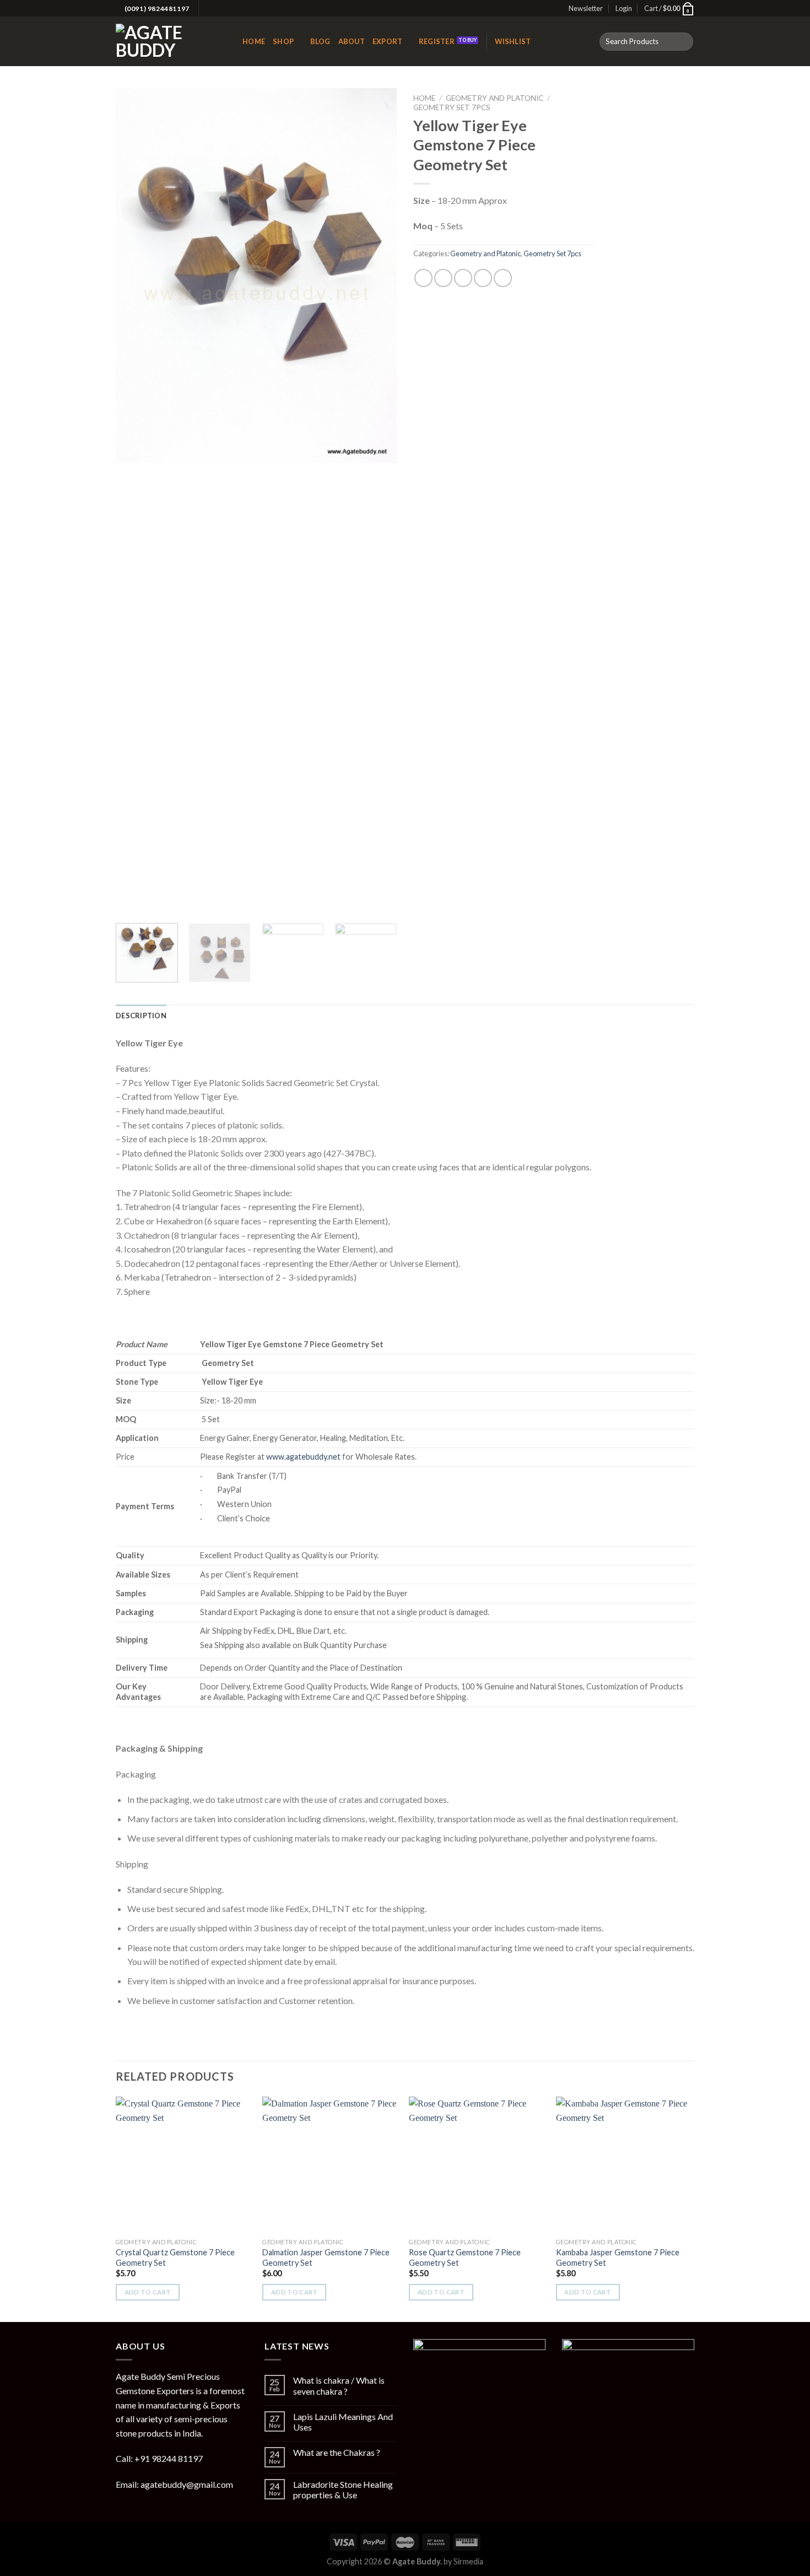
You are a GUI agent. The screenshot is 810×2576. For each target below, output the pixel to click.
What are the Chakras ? (337, 2452)
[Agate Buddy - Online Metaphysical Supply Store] (171, 41)
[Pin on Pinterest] (483, 278)
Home (254, 41)
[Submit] (683, 42)
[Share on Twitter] (443, 278)
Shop (283, 41)
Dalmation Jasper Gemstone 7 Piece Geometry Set (326, 2258)
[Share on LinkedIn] (503, 278)
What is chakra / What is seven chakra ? (339, 2385)
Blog (320, 41)
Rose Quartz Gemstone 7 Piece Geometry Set (465, 2258)
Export (388, 41)
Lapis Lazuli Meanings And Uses (343, 2422)
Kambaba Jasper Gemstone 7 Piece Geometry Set (618, 2258)
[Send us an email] (219, 9)
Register (437, 41)
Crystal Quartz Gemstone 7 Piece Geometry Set (175, 2258)
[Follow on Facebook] (208, 9)
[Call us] (229, 9)
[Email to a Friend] (463, 278)
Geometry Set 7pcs (452, 107)
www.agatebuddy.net (304, 1457)
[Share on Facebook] (423, 278)
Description (141, 1016)
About (352, 41)
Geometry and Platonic (495, 98)
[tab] (141, 1016)
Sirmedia (468, 2561)
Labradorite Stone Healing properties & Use (343, 2489)
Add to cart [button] (148, 2292)
